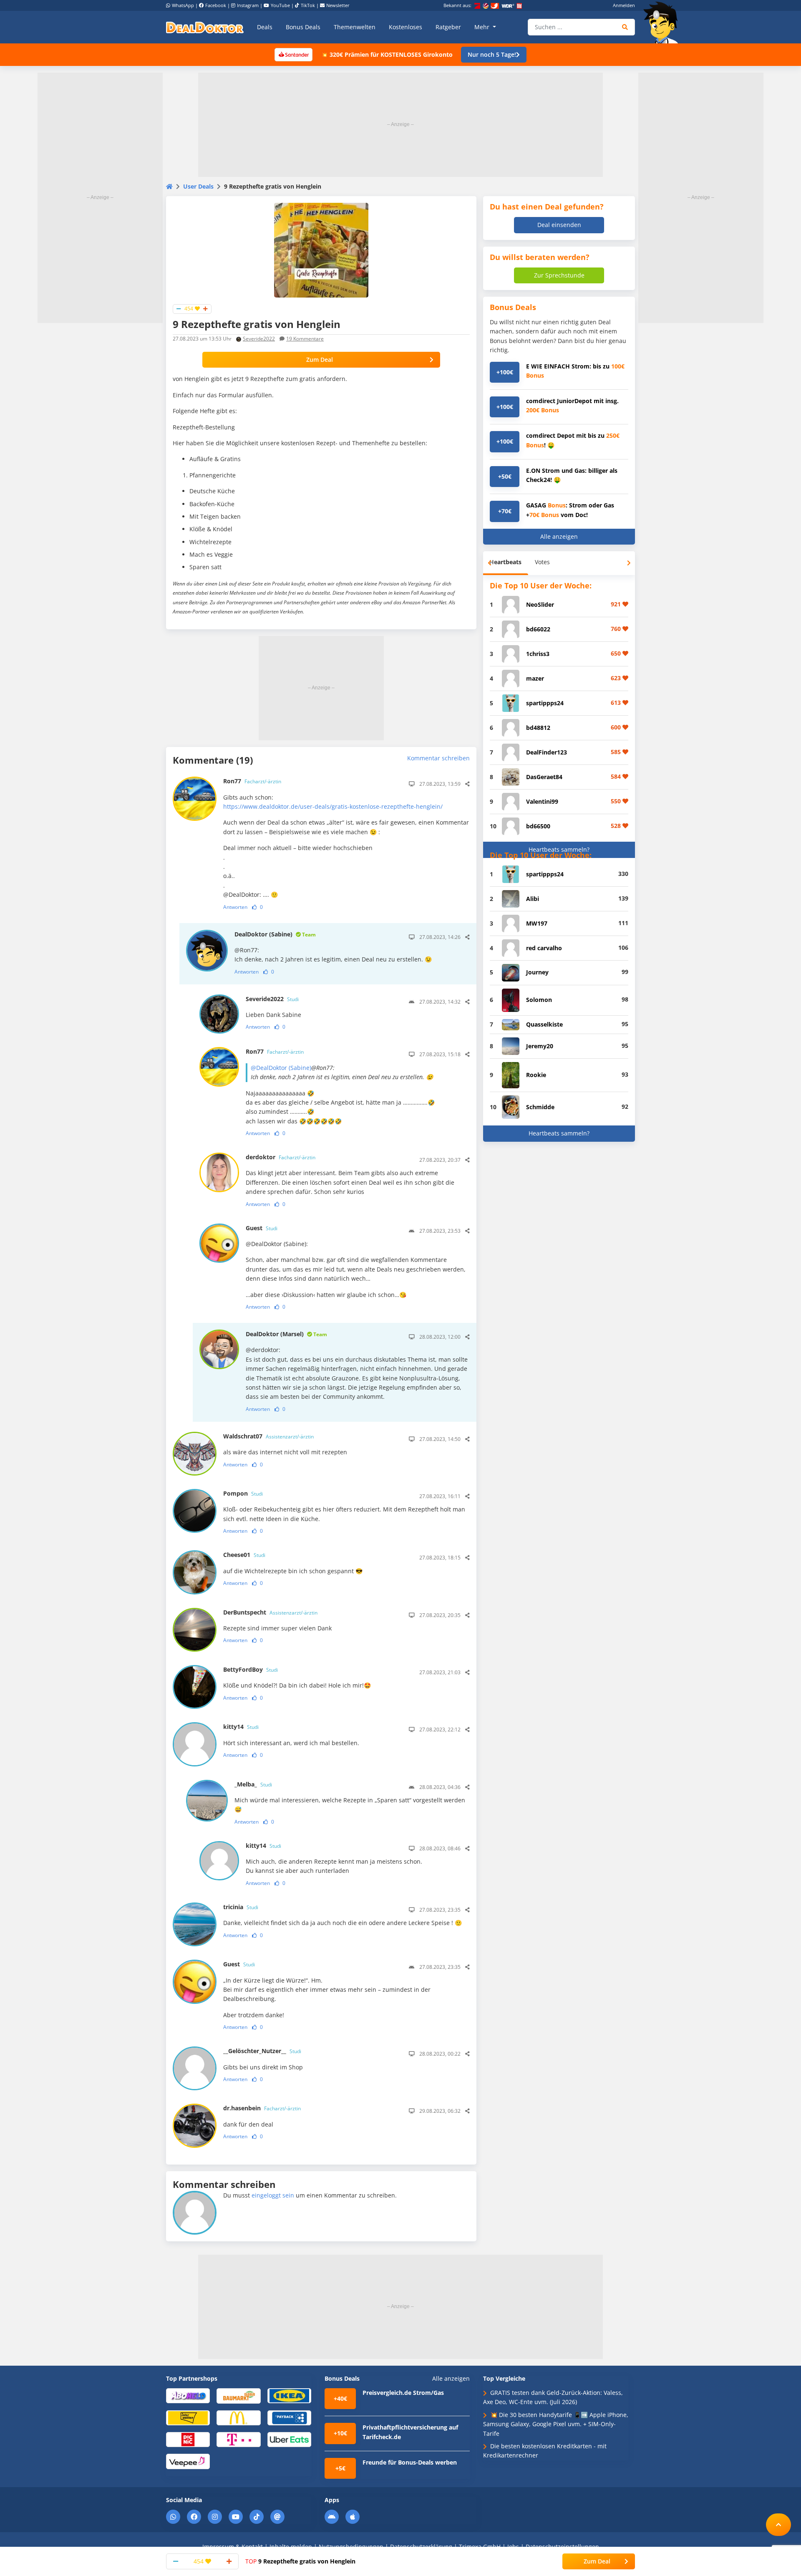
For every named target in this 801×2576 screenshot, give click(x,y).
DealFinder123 (547, 752)
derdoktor (281, 1157)
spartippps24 (545, 703)
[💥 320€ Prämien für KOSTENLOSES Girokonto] (293, 54)
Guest (262, 1228)
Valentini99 (542, 801)
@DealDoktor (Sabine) (281, 1068)
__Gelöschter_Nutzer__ (262, 2051)
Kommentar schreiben (438, 758)
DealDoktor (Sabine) (275, 934)
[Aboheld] (188, 2395)
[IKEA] (289, 2395)
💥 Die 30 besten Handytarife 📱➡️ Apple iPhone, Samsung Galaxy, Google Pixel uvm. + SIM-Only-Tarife (556, 2424)
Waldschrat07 (268, 1436)
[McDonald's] (238, 2417)
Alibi (533, 899)
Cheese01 (244, 1555)
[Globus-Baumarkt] (238, 2395)
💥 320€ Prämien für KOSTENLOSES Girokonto (387, 54)
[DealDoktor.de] (205, 27)
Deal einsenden (559, 225)
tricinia (241, 1907)
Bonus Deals (303, 27)
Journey (537, 972)
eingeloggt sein (273, 2195)
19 (305, 339)
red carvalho (544, 948)
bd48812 (538, 728)
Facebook (216, 5)
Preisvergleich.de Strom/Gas (403, 2393)
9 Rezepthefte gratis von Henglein (300, 2561)
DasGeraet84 (544, 777)
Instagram (248, 5)
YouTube (280, 5)
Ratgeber (448, 27)
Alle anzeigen (559, 536)
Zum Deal (320, 360)
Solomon (539, 1000)
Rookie (536, 1075)
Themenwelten (355, 27)
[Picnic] (188, 2439)
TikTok (308, 5)
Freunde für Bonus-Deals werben (410, 2462)
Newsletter (338, 5)
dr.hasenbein (262, 2108)
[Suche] (625, 27)
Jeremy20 (540, 1046)
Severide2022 (259, 339)
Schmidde (540, 1107)
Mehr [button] (483, 27)
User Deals (198, 186)
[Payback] (289, 2417)
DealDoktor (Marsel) (286, 1334)
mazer (535, 678)
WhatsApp (183, 5)
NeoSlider (540, 604)
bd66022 (538, 629)
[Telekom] (238, 2439)
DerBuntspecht (270, 1612)
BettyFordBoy (251, 1669)
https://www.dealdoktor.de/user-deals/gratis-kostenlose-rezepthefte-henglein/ (333, 806)
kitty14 (241, 1727)
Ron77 (252, 781)
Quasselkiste (544, 1024)
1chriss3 (538, 654)
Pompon (243, 1493)
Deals (265, 27)
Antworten (235, 907)
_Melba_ (253, 1784)
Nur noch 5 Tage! (492, 54)
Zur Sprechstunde (559, 275)
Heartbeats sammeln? (559, 849)
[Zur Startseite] (663, 23)
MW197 (537, 923)
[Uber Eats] (289, 2439)
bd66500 (538, 826)
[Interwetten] (188, 2417)
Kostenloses (406, 27)
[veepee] (188, 2461)
